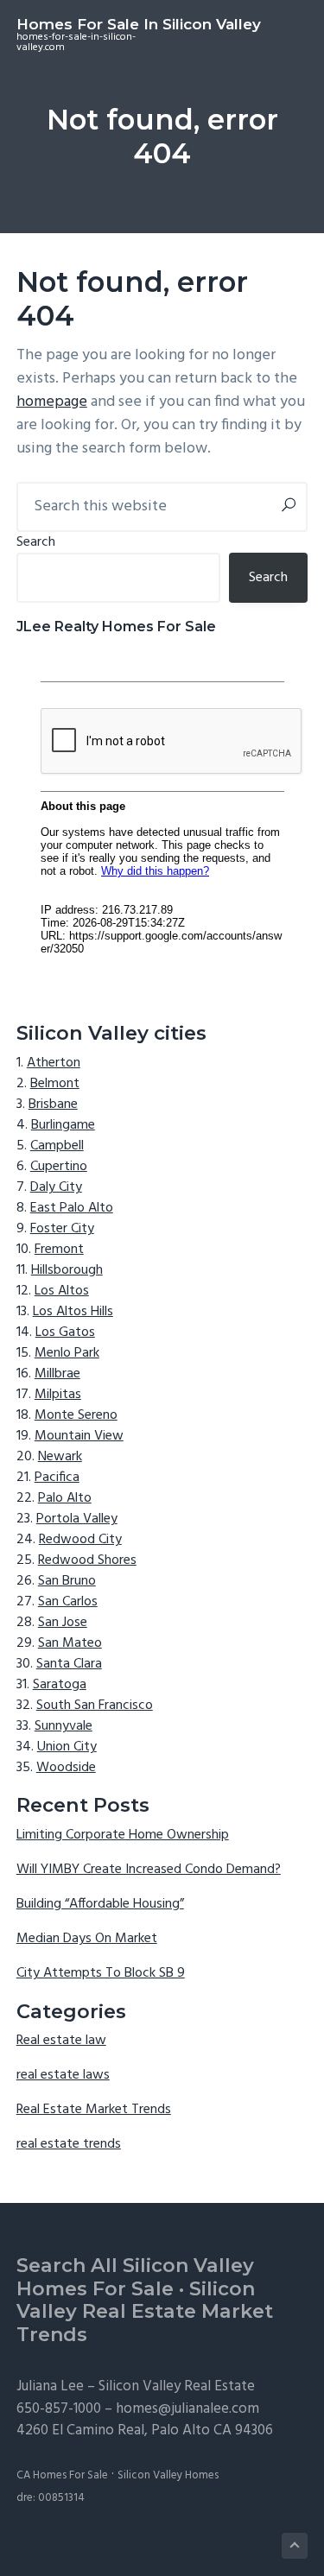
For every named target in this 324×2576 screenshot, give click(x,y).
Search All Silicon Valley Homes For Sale (135, 2277)
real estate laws (63, 2075)
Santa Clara (69, 1664)
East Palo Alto (72, 1208)
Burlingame (63, 1125)
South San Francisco (95, 1706)
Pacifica (57, 1478)
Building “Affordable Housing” (100, 1904)
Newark (60, 1457)
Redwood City (80, 1540)
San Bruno (67, 1581)
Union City (67, 1747)
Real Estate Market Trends (94, 2110)
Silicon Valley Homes (168, 2475)
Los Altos (62, 1291)
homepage (52, 402)
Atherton (54, 1063)
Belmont (55, 1084)
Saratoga (60, 1685)
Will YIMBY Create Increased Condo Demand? (149, 1870)
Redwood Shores (87, 1560)
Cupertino (59, 1167)
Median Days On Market (87, 1939)
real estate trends (69, 2144)
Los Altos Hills (73, 1312)
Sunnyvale (64, 1726)
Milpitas (58, 1395)
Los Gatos (65, 1332)
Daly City (56, 1187)
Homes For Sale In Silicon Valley (139, 24)
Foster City (62, 1229)
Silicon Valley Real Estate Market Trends (145, 2312)
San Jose (63, 1623)
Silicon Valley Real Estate (177, 2386)
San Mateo (70, 1643)
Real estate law (61, 2041)
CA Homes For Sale (62, 2475)
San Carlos (68, 1602)
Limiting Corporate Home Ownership (123, 1835)
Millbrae (57, 1374)
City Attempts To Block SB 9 (101, 1973)
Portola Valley (77, 1519)
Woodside (66, 1768)
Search (36, 542)
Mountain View (79, 1436)
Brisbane (53, 1104)
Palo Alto (65, 1498)
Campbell (57, 1146)
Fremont (59, 1250)
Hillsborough (67, 1270)
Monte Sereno (76, 1415)
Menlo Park (67, 1353)
